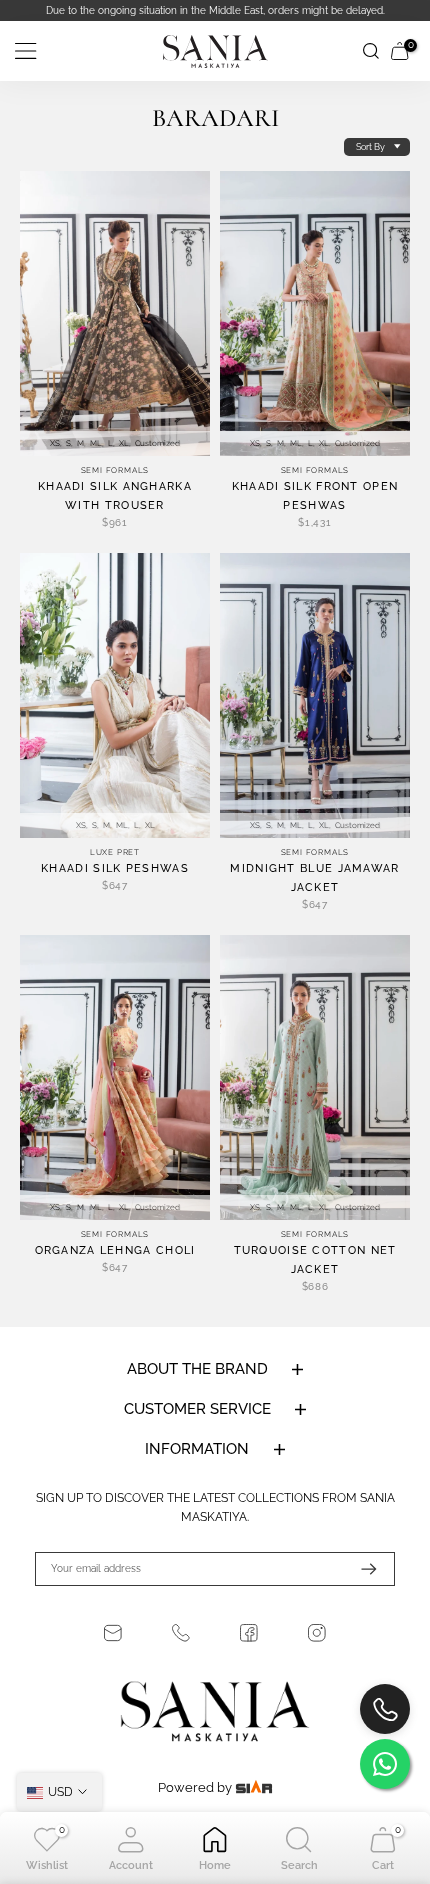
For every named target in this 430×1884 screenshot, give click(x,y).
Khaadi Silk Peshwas (115, 868)
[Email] (113, 1633)
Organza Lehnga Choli (115, 1250)
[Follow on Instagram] (317, 1633)
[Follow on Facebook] (249, 1633)
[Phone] (181, 1633)
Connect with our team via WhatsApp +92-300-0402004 (260, 10)
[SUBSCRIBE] (359, 1569)
